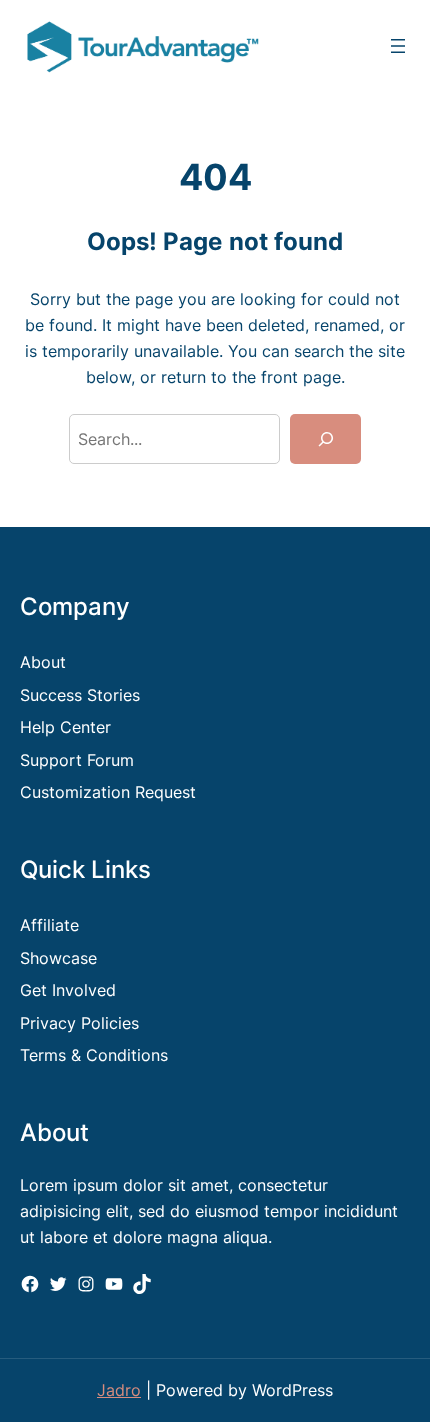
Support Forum (77, 760)
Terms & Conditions (94, 1055)
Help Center (65, 727)
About (43, 662)
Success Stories (80, 695)
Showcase (58, 958)
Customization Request (108, 792)
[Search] (325, 439)
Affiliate (49, 925)
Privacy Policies (79, 1023)
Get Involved (68, 990)
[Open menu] (398, 46)
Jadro (119, 1390)
